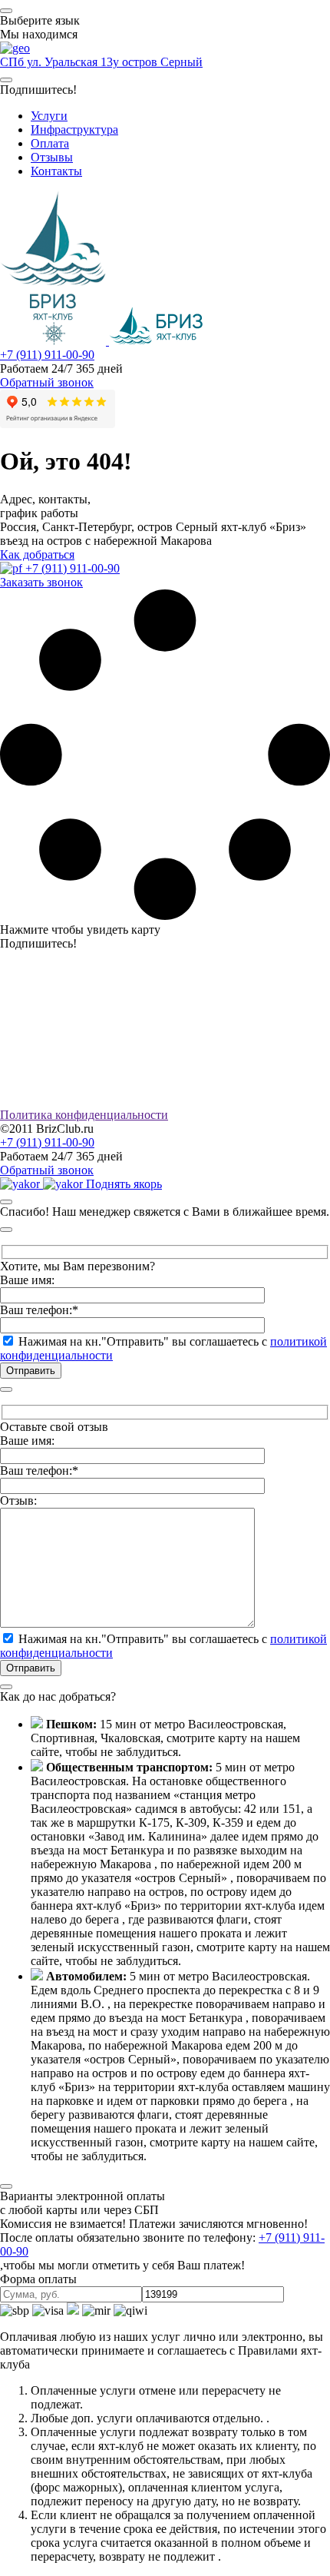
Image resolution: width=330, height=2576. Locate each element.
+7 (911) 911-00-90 (47, 355)
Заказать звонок (41, 582)
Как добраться (37, 554)
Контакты (56, 171)
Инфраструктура (74, 129)
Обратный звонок (47, 382)
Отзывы (52, 157)
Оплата (50, 143)
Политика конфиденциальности (84, 1115)
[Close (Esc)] (6, 1202)
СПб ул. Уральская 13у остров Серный (101, 62)
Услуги (49, 116)
